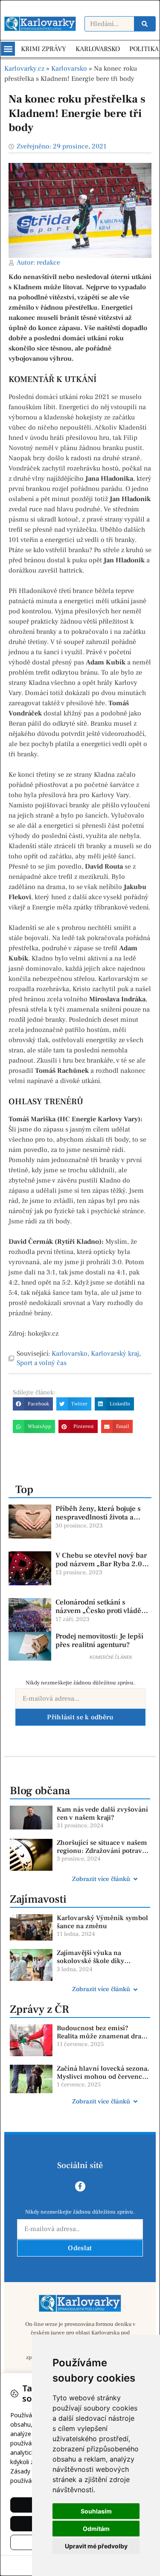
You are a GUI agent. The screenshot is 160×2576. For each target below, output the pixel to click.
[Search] (145, 24)
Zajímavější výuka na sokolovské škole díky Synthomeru (90, 1961)
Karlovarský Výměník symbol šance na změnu (102, 1922)
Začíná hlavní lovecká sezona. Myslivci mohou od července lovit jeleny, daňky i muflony (103, 2077)
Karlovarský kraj (115, 1354)
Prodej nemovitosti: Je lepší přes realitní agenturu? (99, 1641)
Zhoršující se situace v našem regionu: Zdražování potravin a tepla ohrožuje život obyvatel (103, 1855)
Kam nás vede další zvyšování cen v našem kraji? (102, 1814)
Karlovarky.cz (24, 68)
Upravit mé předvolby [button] (96, 2546)
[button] (8, 49)
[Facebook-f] (80, 2186)
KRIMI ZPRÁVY (44, 49)
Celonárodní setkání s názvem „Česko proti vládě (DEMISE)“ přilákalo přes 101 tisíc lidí (103, 1615)
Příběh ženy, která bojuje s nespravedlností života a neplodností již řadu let (98, 1517)
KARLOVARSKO (98, 49)
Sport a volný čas (42, 1363)
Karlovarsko (69, 68)
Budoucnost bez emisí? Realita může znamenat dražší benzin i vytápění (103, 2036)
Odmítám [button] (96, 2529)
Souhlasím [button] (96, 2511)
